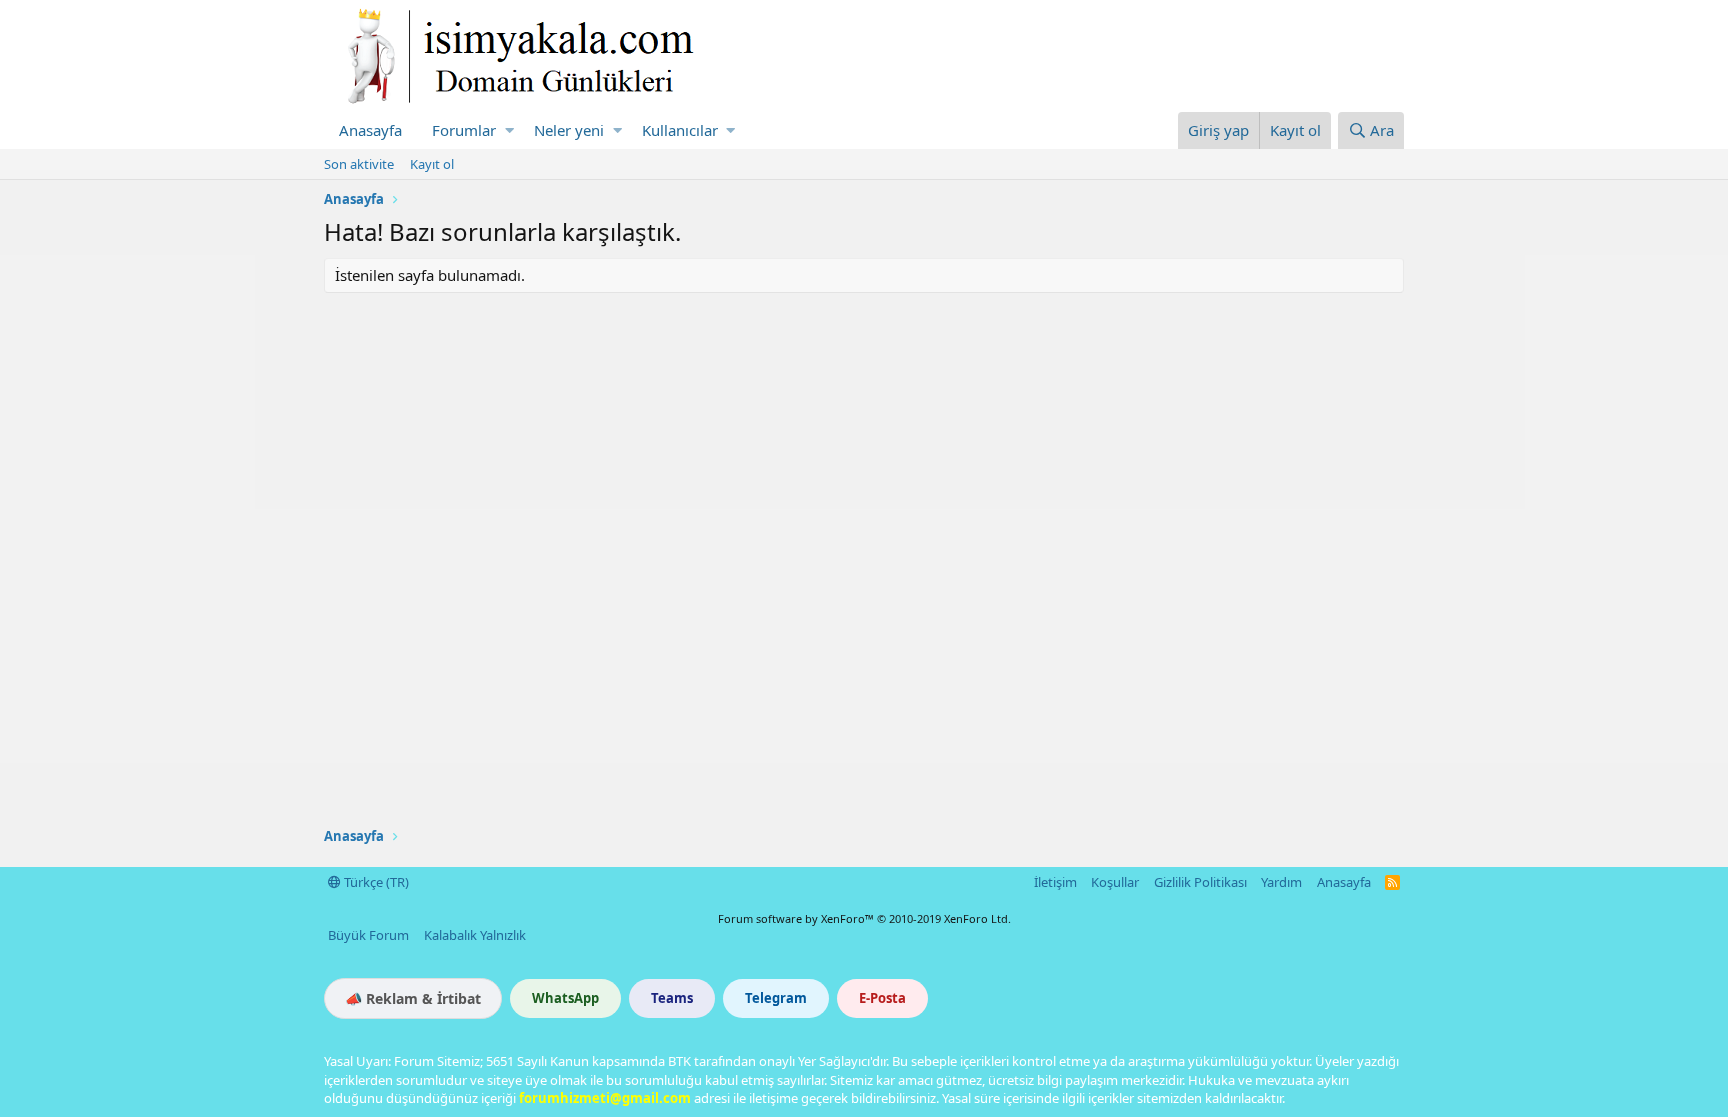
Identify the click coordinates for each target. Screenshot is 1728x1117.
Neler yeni (569, 130)
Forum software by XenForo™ (864, 918)
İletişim (1055, 882)
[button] (509, 130)
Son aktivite (359, 164)
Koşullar (1115, 882)
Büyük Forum (368, 935)
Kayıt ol (432, 164)
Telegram (776, 998)
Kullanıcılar (680, 130)
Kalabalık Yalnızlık (475, 935)
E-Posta (882, 998)
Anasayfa (370, 130)
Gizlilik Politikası (1200, 882)
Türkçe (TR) (375, 882)
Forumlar (464, 130)
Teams (672, 998)
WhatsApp (565, 998)
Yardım (1281, 882)
